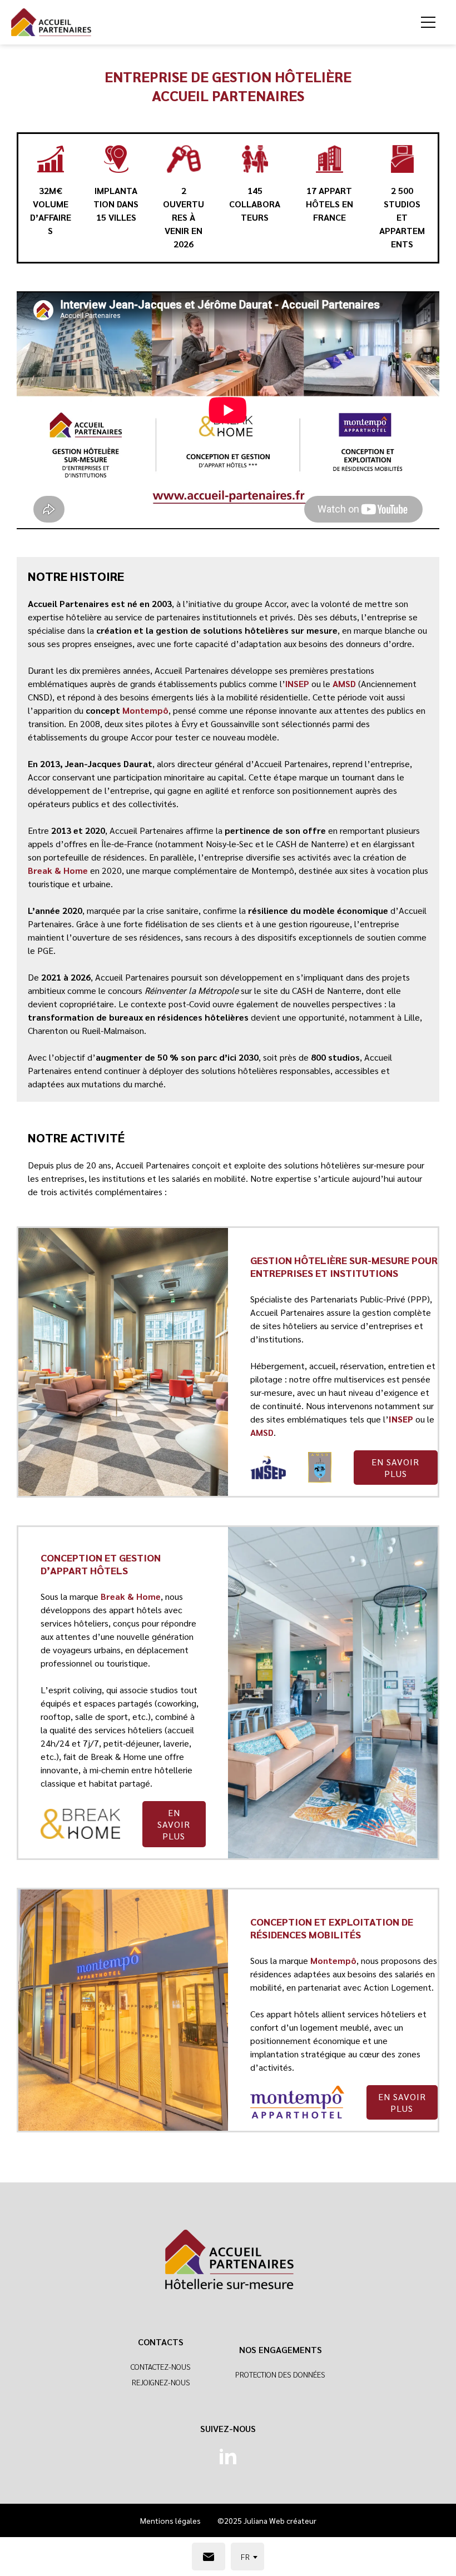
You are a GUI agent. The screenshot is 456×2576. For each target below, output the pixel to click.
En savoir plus (402, 2102)
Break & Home (58, 870)
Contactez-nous (161, 2366)
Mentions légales (170, 2520)
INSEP (297, 683)
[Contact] (209, 2557)
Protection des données (280, 2374)
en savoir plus (395, 1468)
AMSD (344, 683)
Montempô (145, 710)
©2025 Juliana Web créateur (267, 2520)
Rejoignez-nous (161, 2382)
